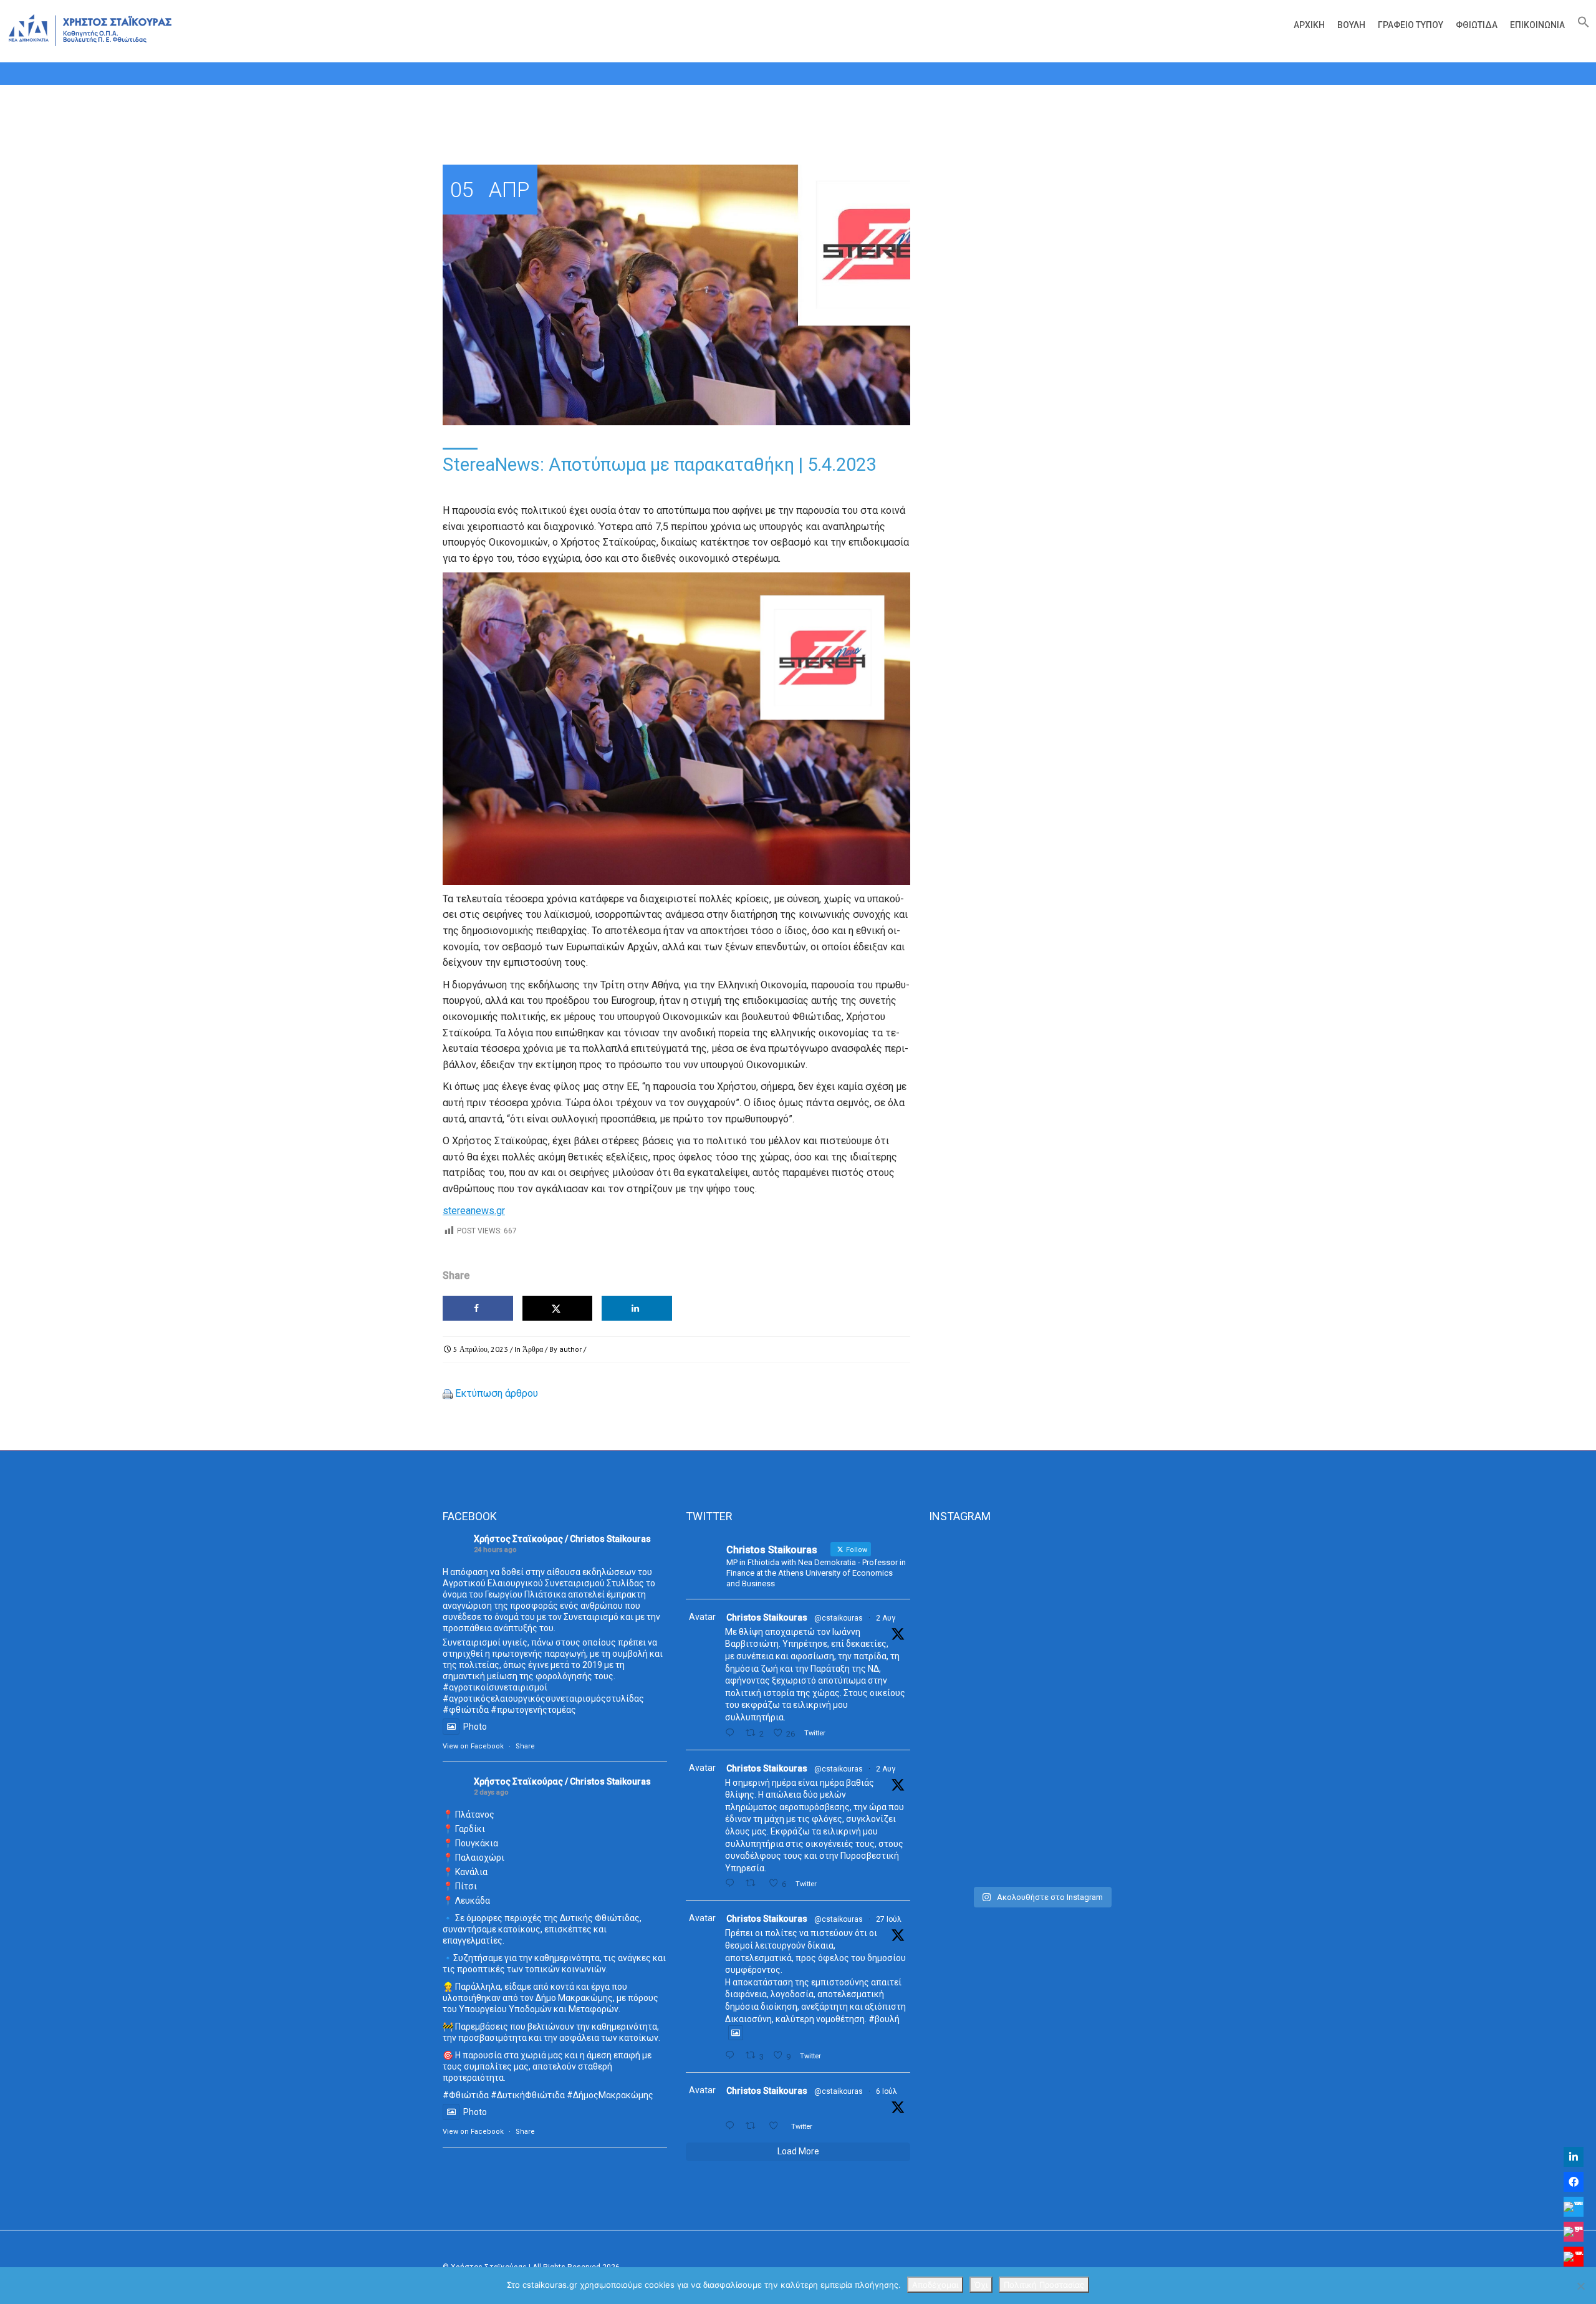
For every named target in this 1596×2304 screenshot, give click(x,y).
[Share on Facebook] (478, 1308)
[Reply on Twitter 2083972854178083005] (732, 1733)
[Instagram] (1574, 2232)
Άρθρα (533, 1349)
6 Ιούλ (887, 2091)
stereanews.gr (474, 1211)
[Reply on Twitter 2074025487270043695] (732, 2126)
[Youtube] (1574, 2257)
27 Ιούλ (889, 1919)
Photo (475, 1727)
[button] (1580, 25)
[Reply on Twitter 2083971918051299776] (732, 1883)
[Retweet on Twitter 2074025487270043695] (754, 2126)
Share (525, 1746)
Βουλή (1351, 25)
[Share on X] (558, 1308)
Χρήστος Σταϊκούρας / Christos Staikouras (562, 1539)
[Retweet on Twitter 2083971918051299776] (754, 1883)
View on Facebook (473, 1746)
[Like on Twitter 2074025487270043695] (777, 2126)
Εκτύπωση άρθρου (497, 1393)
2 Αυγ (886, 1618)
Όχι (981, 2285)
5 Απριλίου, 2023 (481, 1349)
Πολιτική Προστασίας (1044, 2285)
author (570, 1349)
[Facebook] (1574, 2182)
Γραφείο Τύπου (1411, 25)
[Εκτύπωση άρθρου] (448, 1393)
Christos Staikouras (767, 1617)
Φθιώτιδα (1477, 25)
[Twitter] (1574, 2207)
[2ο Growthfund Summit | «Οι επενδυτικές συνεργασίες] (1041, 1618)
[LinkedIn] (1574, 2157)
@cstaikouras (839, 1618)
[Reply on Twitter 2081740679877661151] (732, 2056)
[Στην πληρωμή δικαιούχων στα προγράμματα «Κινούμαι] (964, 1708)
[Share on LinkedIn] (637, 1308)
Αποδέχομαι (935, 2285)
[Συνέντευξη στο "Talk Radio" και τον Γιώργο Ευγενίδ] (1118, 1579)
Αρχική (1309, 25)
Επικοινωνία (1537, 25)
